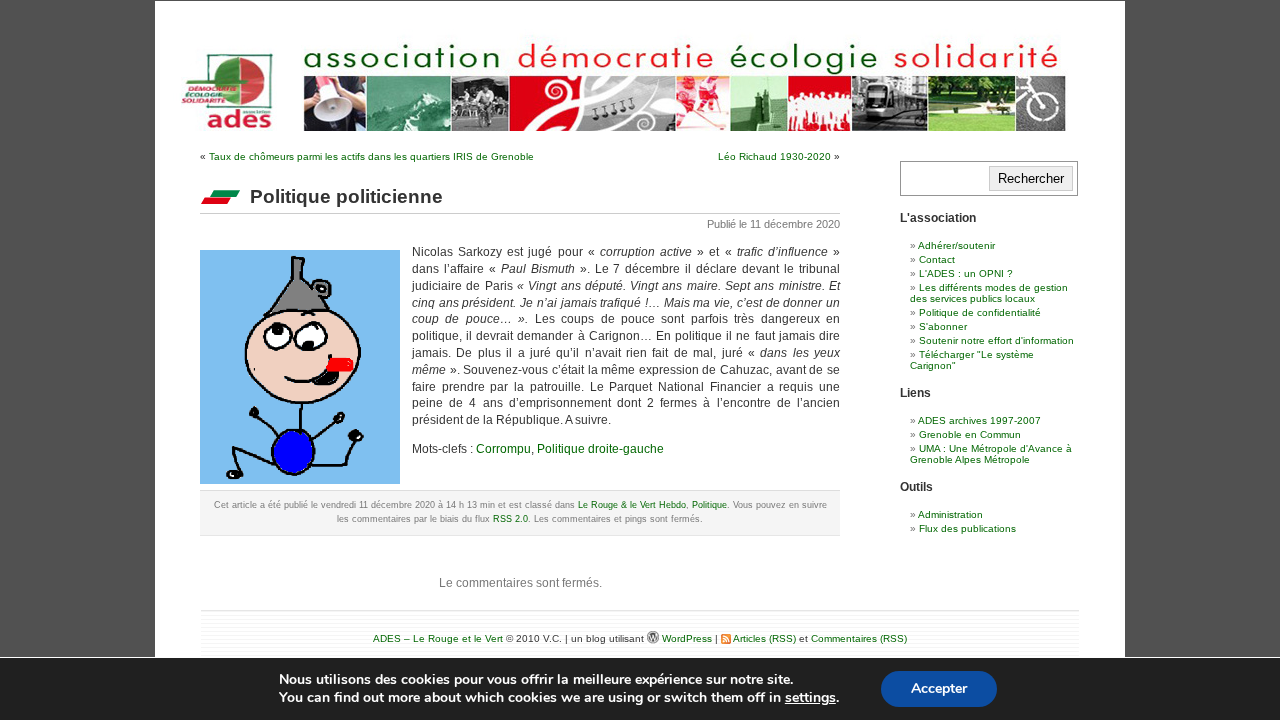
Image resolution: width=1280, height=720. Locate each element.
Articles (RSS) (763, 638)
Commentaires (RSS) (859, 638)
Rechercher (1031, 178)
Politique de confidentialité (980, 312)
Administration (950, 514)
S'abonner (943, 326)
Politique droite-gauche (600, 449)
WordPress (688, 638)
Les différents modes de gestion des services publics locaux (989, 293)
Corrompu (503, 449)
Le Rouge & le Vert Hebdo (632, 505)
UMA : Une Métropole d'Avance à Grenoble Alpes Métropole (991, 454)
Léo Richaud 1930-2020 (774, 156)
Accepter (939, 688)
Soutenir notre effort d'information (996, 340)
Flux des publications (967, 528)
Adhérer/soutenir (956, 245)
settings (810, 698)
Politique (709, 505)
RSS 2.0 (510, 519)
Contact (937, 259)
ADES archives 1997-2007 (979, 420)
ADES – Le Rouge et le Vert (438, 638)
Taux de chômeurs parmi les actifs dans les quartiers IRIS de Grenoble (371, 156)
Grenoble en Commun (970, 434)
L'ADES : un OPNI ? (966, 273)
